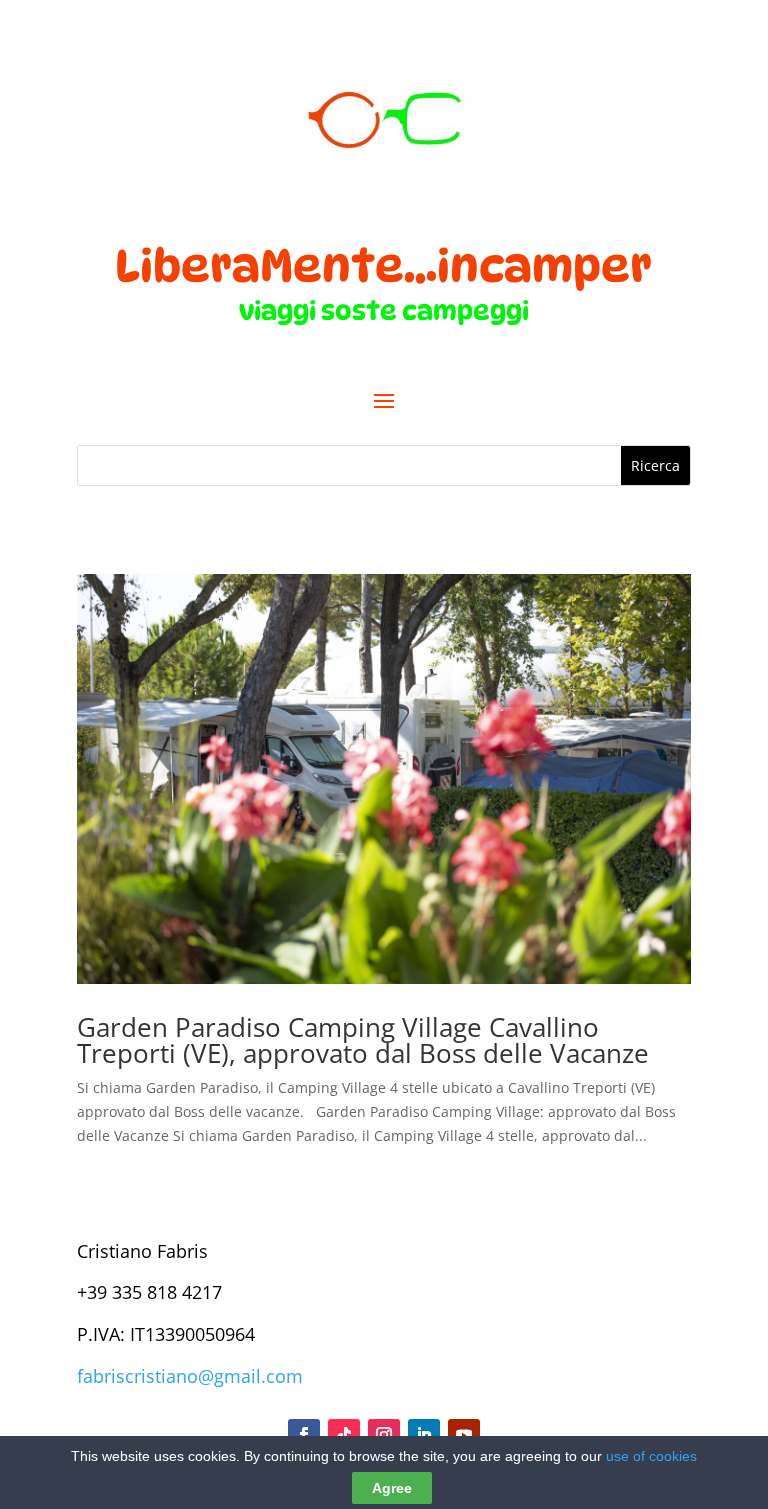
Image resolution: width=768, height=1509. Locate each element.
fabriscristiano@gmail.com (190, 1376)
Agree (392, 1488)
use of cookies (651, 1456)
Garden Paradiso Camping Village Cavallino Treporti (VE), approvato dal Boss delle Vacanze (363, 1040)
